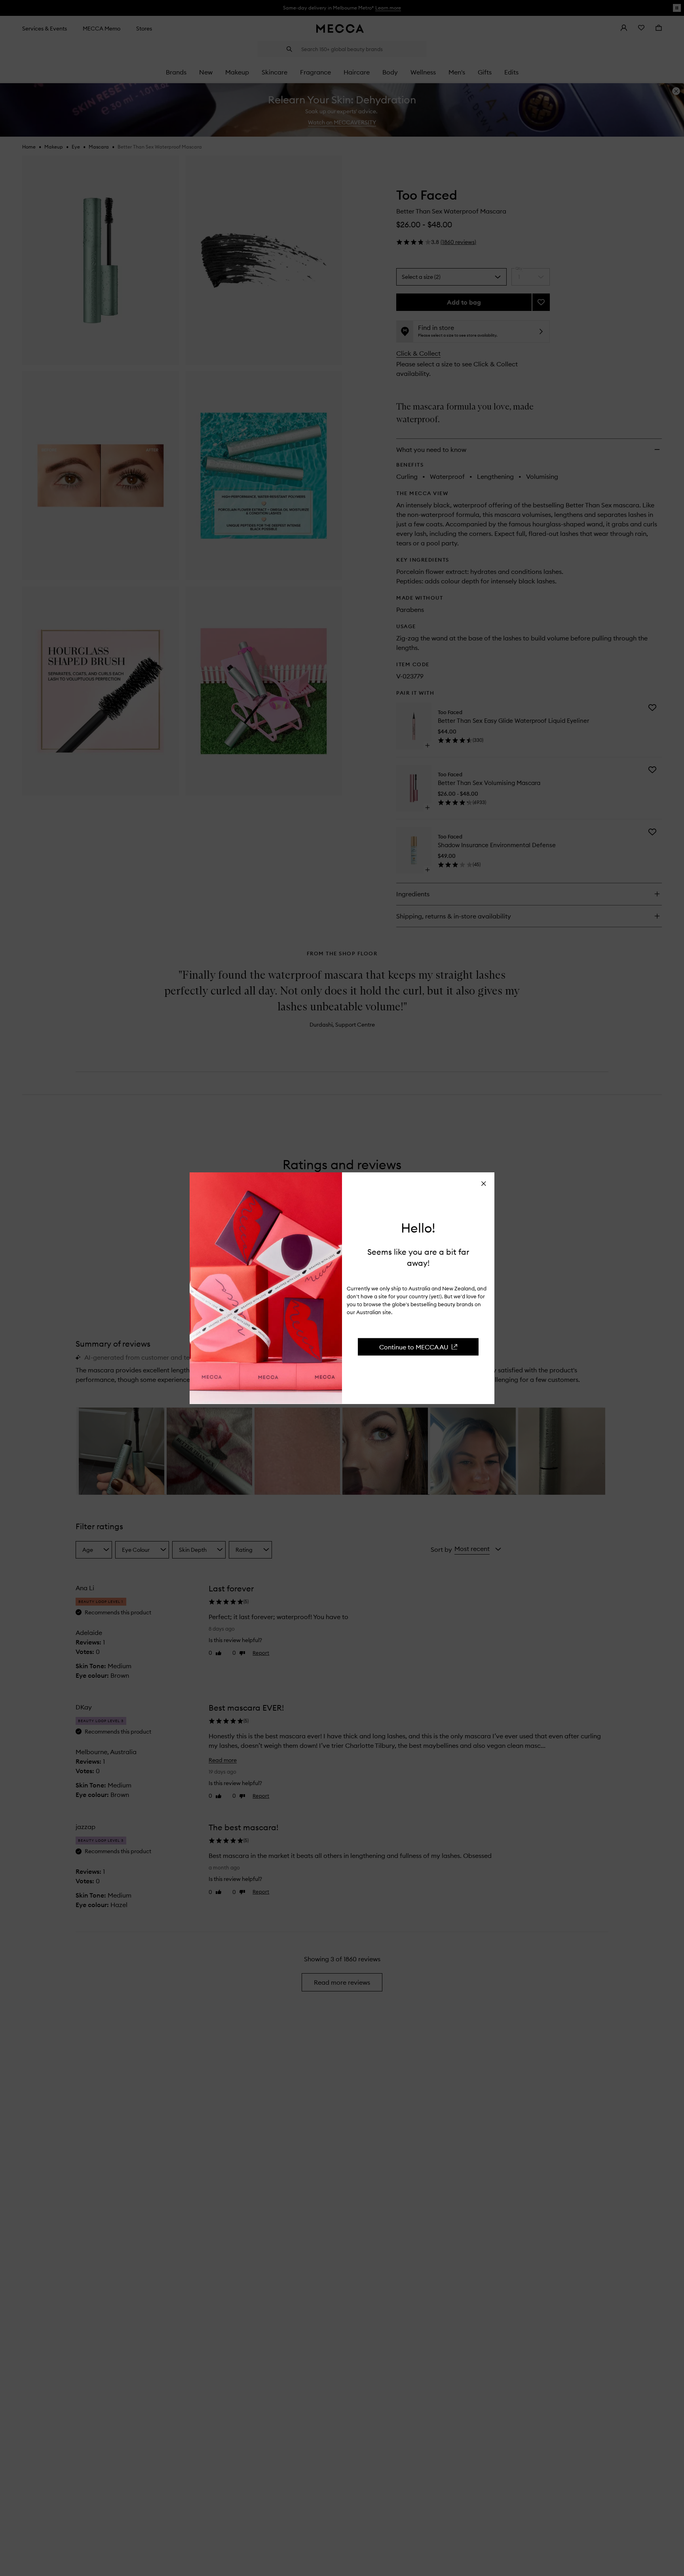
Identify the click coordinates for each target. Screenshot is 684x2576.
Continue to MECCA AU (414, 1347)
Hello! (418, 1228)
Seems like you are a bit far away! (418, 1257)
